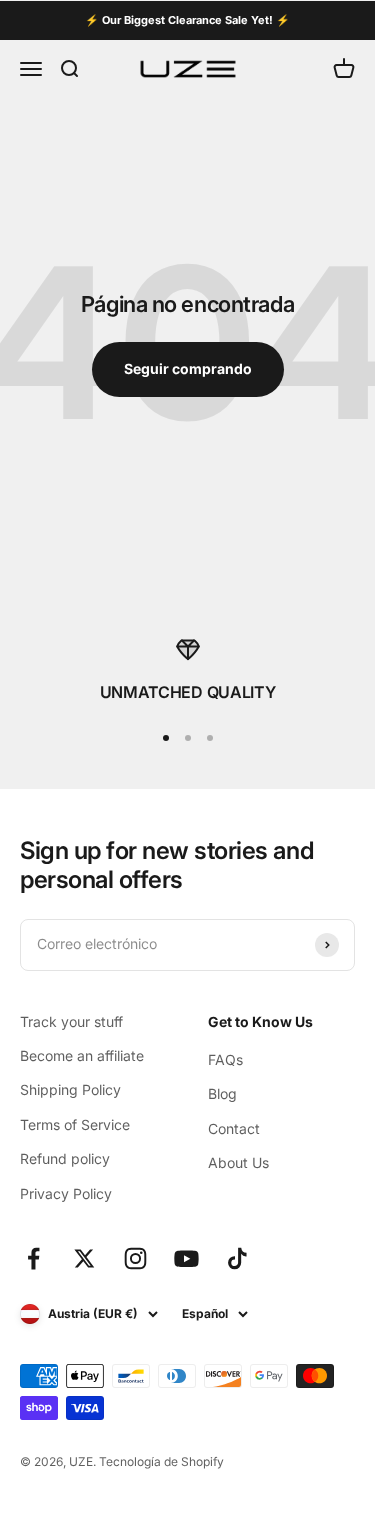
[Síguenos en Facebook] (33, 1258)
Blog (222, 1093)
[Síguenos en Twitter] (84, 1258)
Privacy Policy (66, 1193)
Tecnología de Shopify (161, 1461)
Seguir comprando (188, 368)
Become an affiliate (82, 1055)
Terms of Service (75, 1124)
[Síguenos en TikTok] (237, 1258)
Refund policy (65, 1158)
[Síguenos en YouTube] (186, 1258)
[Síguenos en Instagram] (135, 1258)
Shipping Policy (70, 1089)
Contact (234, 1128)
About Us (238, 1162)
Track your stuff (71, 1021)
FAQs (225, 1059)
